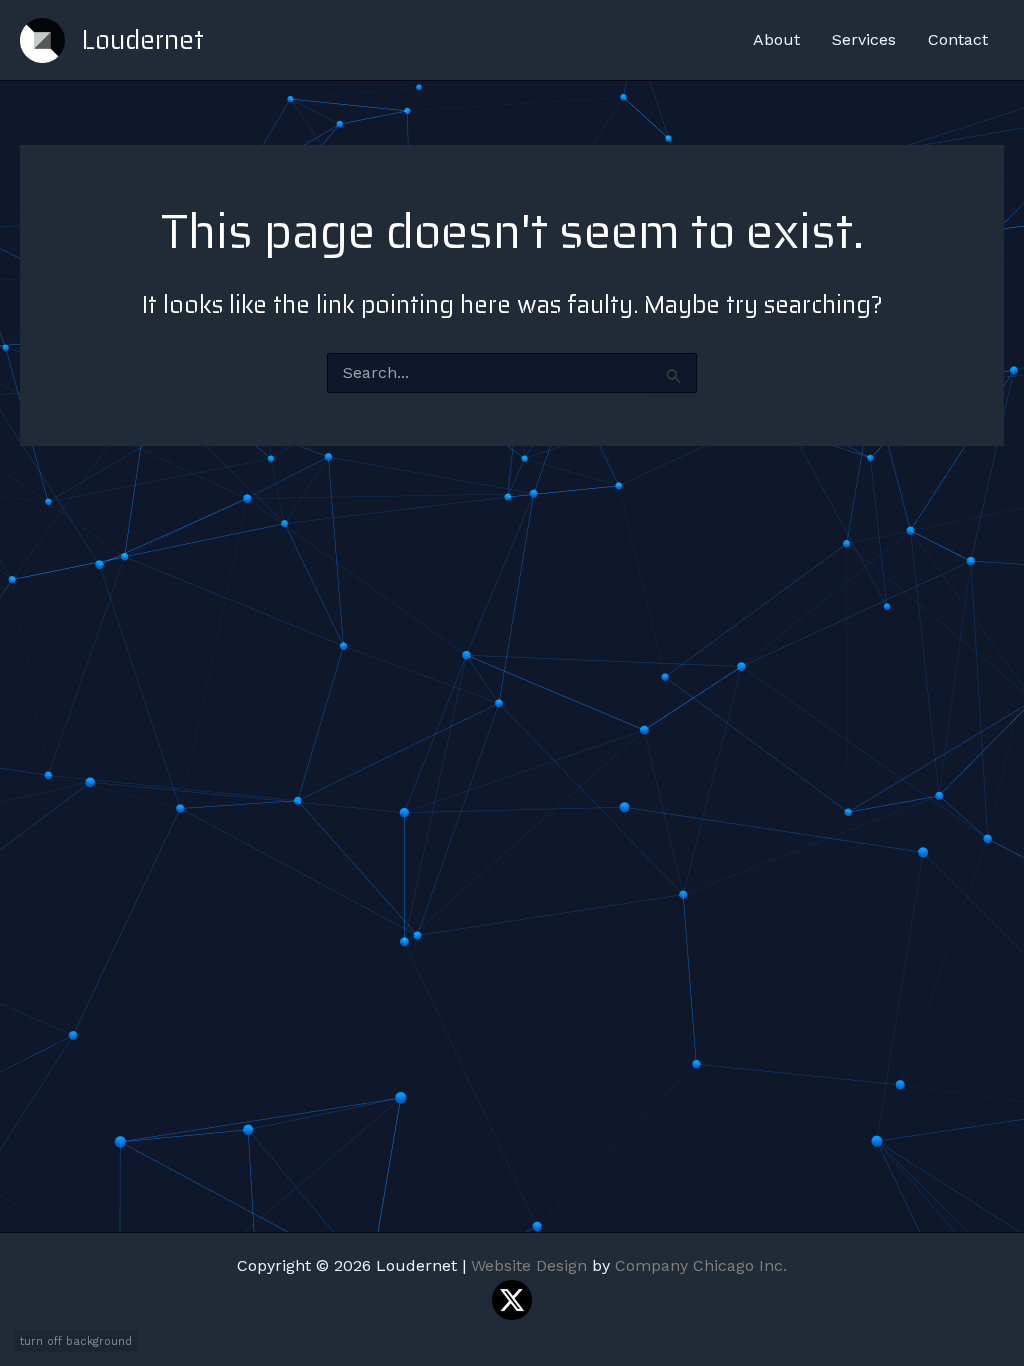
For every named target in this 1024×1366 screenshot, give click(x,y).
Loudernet (142, 39)
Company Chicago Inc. (701, 1265)
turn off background (76, 1341)
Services (864, 39)
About (776, 39)
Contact (958, 39)
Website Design (529, 1265)
